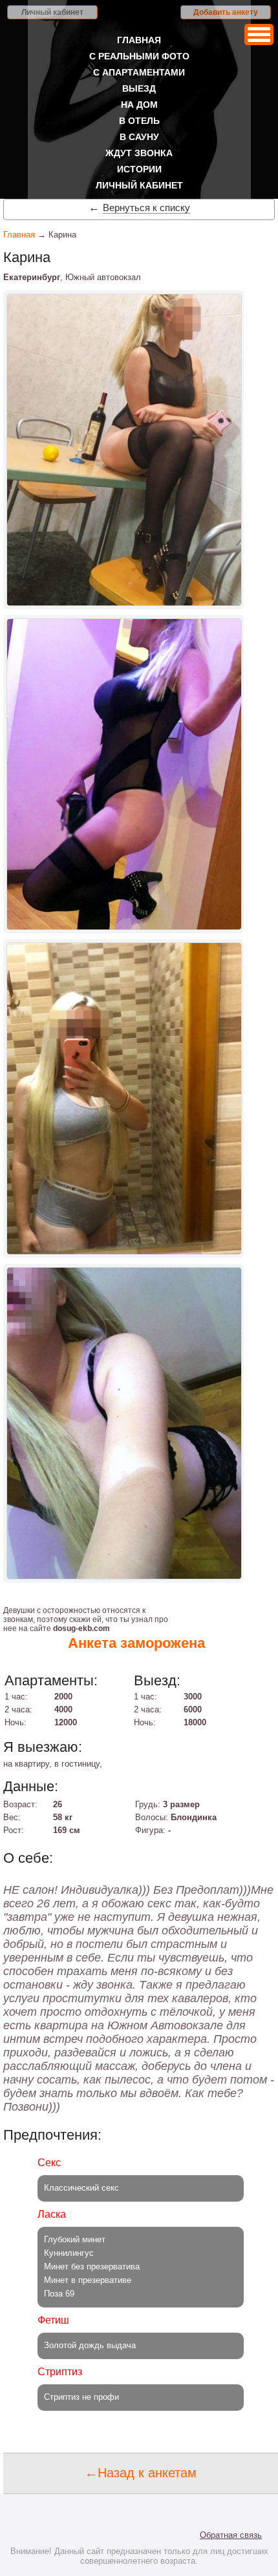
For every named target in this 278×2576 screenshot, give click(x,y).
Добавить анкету (226, 12)
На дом (139, 105)
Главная (139, 40)
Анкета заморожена (136, 1643)
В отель (139, 121)
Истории (139, 169)
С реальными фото (139, 56)
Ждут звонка (139, 153)
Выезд (139, 88)
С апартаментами (139, 72)
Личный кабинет (52, 12)
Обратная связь (231, 2535)
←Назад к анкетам (141, 2473)
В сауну (139, 137)
